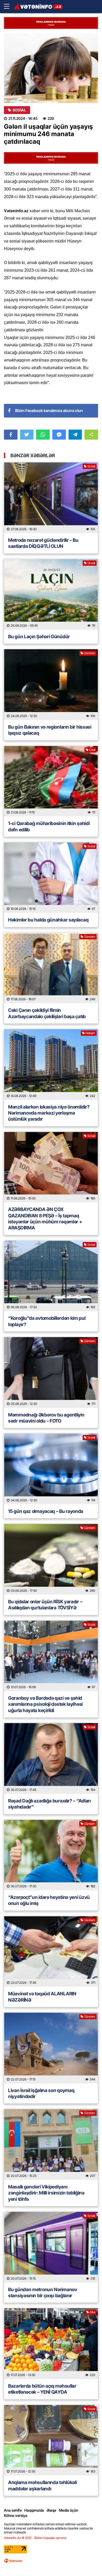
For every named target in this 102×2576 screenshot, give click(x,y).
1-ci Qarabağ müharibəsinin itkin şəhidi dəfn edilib (49, 826)
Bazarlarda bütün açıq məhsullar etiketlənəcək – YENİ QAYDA (42, 2389)
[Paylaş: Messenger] (59, 435)
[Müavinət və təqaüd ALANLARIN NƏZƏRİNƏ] (51, 1952)
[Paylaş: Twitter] (27, 435)
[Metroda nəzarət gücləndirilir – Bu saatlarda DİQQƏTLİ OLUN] (51, 498)
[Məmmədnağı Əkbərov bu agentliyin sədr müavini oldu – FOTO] (51, 1372)
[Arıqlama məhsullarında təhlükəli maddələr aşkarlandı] (51, 2440)
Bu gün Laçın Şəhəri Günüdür (39, 637)
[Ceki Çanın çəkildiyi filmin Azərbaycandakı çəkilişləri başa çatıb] (51, 968)
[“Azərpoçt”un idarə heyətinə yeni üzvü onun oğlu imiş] (51, 1855)
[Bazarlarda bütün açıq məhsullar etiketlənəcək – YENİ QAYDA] (51, 2344)
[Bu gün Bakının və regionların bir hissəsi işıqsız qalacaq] (51, 685)
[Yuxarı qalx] (87, 2561)
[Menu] (9, 7)
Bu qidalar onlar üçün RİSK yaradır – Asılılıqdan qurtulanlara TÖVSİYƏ (45, 1605)
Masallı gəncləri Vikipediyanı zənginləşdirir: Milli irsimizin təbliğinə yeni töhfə (46, 2193)
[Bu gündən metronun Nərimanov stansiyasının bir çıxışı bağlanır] (51, 2247)
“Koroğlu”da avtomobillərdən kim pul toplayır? (47, 1321)
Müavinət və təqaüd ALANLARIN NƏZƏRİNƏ (42, 1997)
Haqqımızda (34, 2510)
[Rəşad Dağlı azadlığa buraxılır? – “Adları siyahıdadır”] (51, 1758)
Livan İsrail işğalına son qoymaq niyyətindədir (41, 2093)
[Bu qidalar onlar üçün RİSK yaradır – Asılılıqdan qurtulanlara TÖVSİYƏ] (51, 1559)
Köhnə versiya (16, 2515)
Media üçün (69, 2510)
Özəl (92, 750)
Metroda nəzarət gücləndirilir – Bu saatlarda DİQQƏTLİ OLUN (43, 543)
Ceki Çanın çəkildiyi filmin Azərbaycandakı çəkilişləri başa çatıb (47, 1013)
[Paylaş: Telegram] (75, 435)
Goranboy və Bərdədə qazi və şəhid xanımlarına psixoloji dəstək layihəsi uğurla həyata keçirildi (45, 1704)
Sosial (19, 110)
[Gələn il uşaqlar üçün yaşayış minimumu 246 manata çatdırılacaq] (51, 68)
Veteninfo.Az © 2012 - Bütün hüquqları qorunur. (35, 2538)
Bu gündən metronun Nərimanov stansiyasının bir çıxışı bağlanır (43, 2292)
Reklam (90, 1033)
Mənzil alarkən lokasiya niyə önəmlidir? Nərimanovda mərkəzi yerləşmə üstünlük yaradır (49, 1113)
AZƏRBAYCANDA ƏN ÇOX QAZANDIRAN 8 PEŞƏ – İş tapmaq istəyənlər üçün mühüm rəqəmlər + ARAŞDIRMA (45, 1219)
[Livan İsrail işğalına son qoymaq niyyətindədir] (51, 2048)
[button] (91, 435)
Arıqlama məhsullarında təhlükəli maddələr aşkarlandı (42, 2485)
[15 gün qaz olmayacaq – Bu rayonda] (51, 1469)
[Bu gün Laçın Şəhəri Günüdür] (51, 594)
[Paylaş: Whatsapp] (43, 435)
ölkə (92, 2312)
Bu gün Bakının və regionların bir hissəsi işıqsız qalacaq (50, 730)
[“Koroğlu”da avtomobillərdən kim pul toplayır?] (51, 1276)
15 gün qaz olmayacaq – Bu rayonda (46, 1511)
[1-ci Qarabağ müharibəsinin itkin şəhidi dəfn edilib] (51, 781)
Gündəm (90, 653)
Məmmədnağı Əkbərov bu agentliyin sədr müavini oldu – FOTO (46, 1418)
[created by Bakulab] (13, 2561)
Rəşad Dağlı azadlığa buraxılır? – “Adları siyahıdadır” (49, 1804)
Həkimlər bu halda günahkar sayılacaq (48, 920)
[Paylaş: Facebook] (11, 435)
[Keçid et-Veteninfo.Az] (38, 7)
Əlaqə (51, 2510)
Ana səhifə (13, 2510)
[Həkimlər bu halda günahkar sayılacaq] (51, 878)
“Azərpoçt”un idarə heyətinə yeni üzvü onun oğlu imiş (49, 1900)
